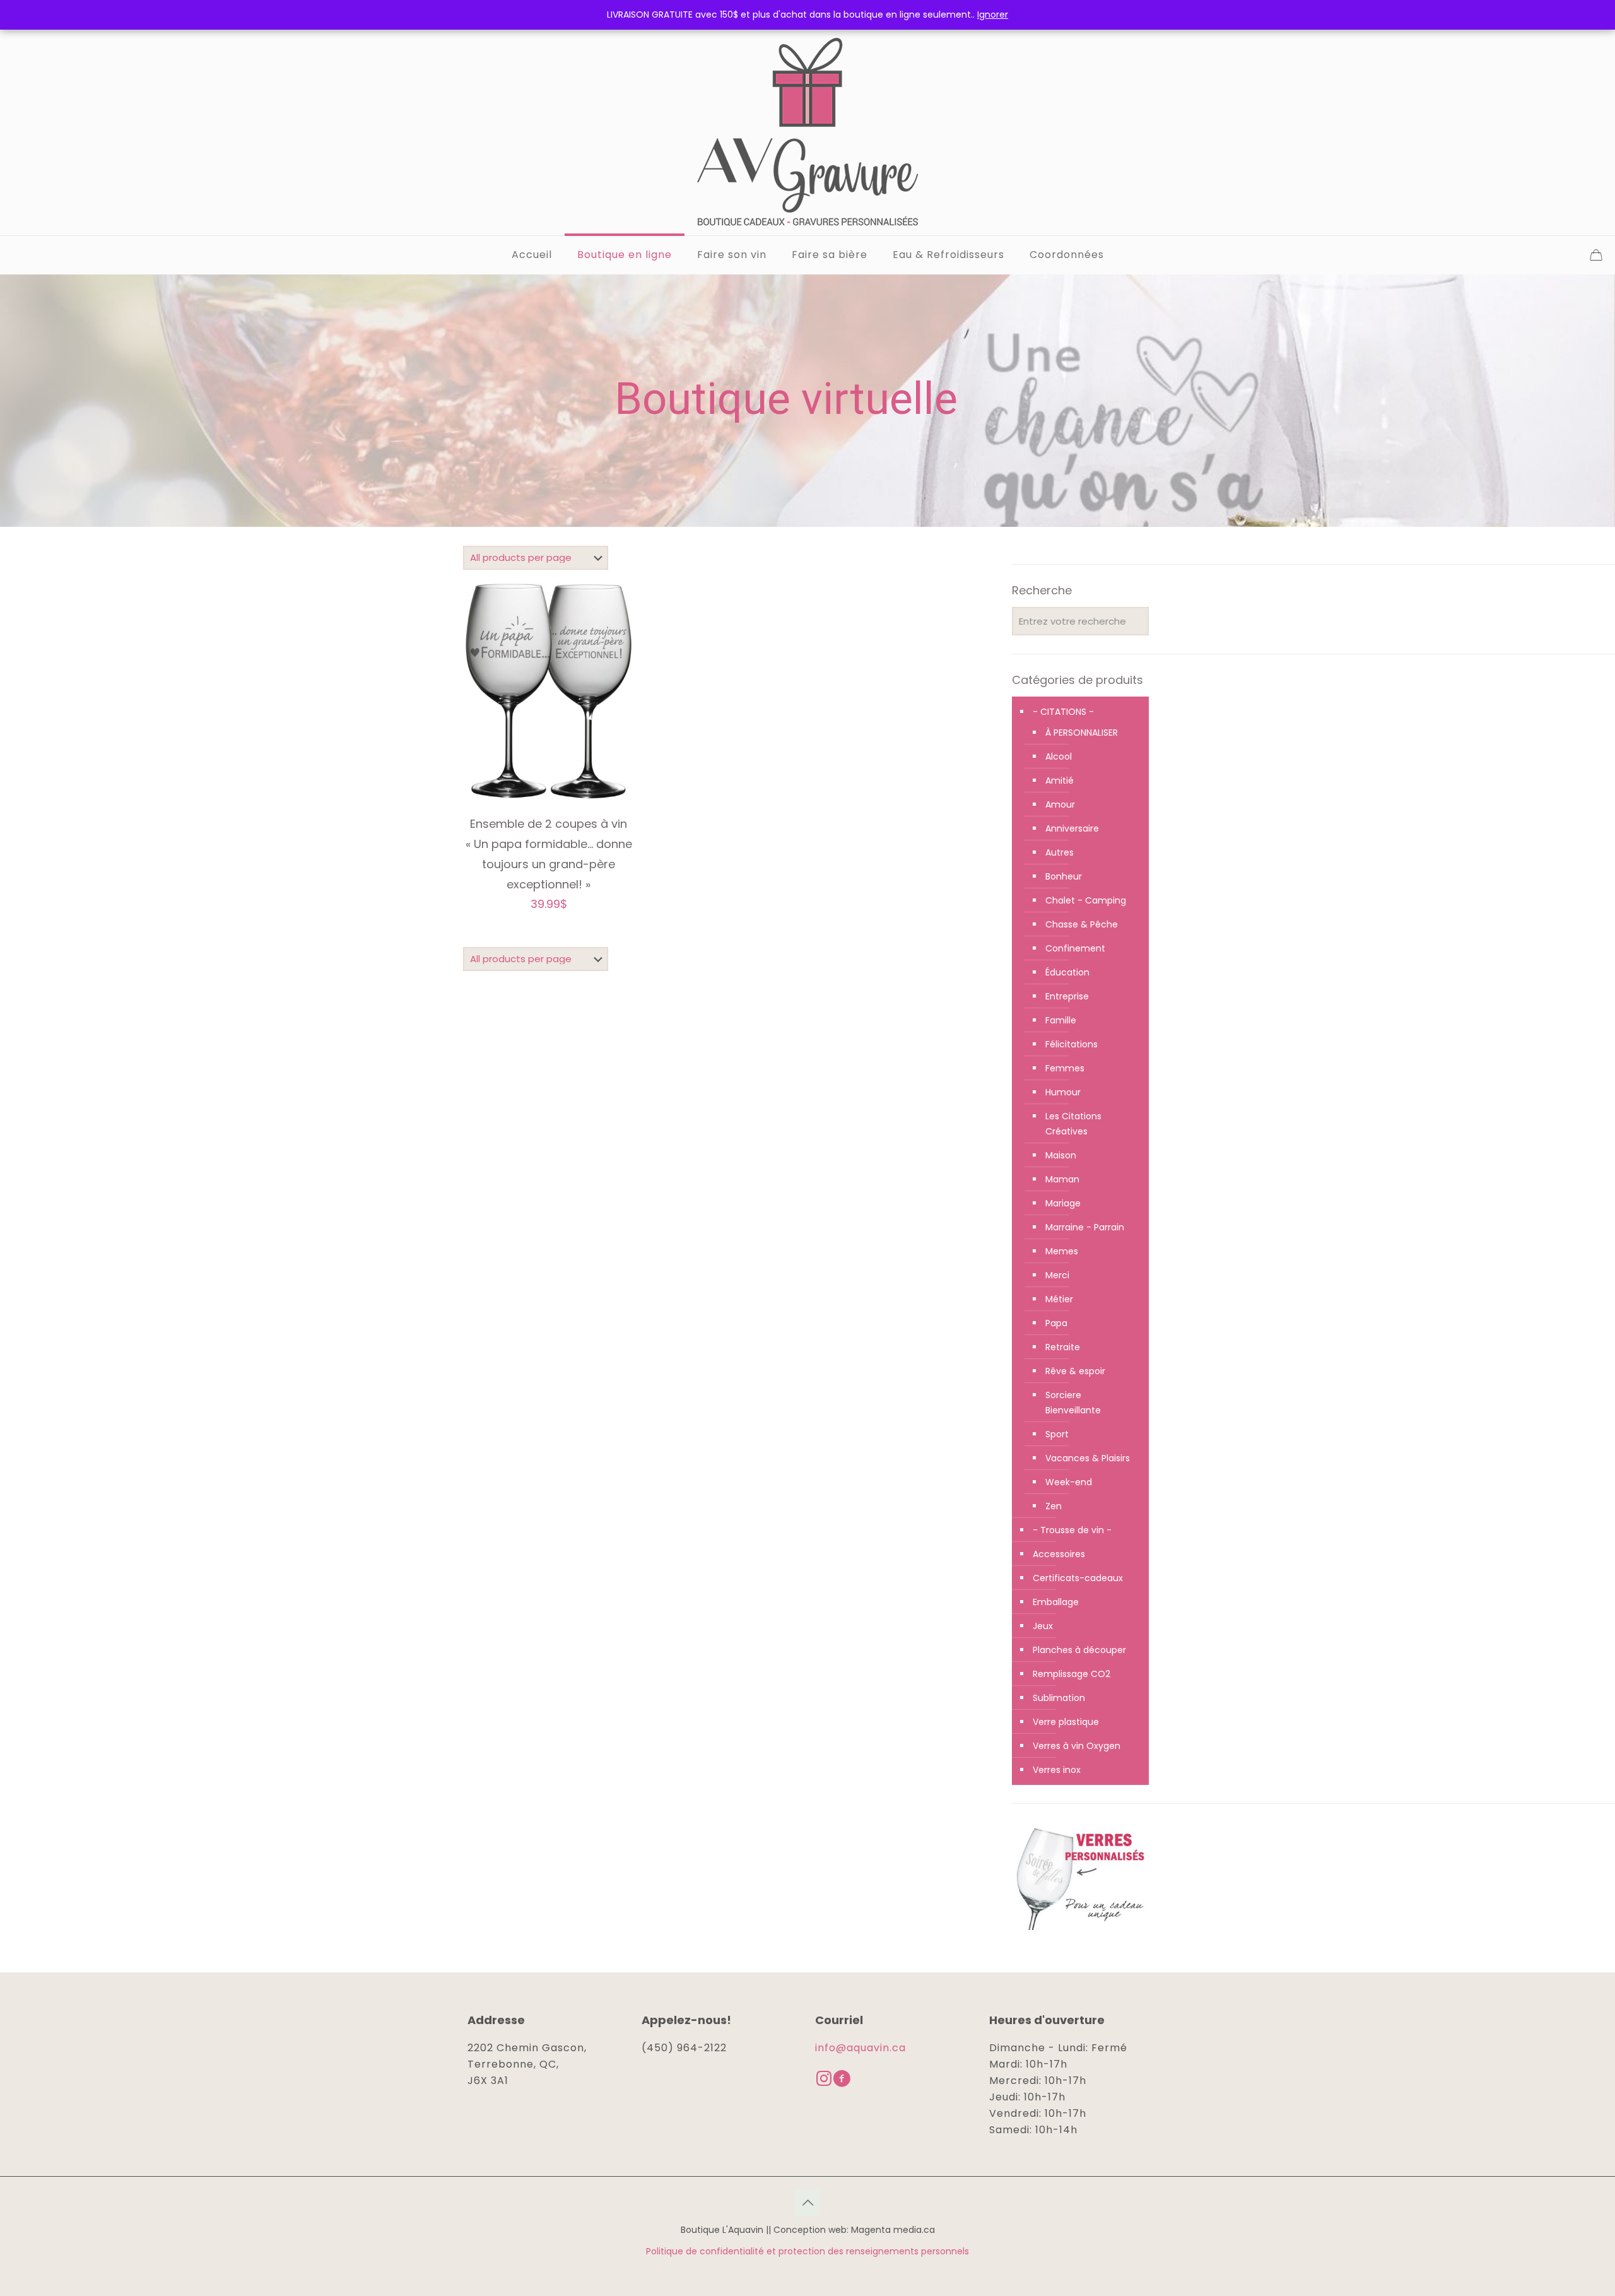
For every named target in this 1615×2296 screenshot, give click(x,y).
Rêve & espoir (1075, 1371)
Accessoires (1059, 1554)
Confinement (1075, 948)
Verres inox (1057, 1770)
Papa (1056, 1323)
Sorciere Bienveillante (1073, 1403)
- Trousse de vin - (1072, 1530)
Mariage (1063, 1203)
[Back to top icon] (807, 2203)
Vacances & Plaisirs (1088, 1458)
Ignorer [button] (993, 15)
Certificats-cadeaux (1078, 1578)
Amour (1060, 804)
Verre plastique (1066, 1722)
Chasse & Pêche (1082, 924)
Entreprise (1067, 996)
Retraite (1063, 1347)
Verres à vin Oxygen (1077, 1746)
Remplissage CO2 (1072, 1674)
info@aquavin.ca (860, 2048)
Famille (1061, 1020)
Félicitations (1072, 1044)
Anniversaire (1072, 828)
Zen (1054, 1506)
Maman (1062, 1179)
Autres (1060, 852)
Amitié (1060, 780)
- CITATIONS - (1063, 712)
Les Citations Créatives (1073, 1124)
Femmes (1065, 1068)
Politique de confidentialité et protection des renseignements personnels (807, 2251)
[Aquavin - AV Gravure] (807, 132)
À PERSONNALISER (1082, 733)
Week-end (1069, 1482)
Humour (1063, 1092)
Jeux (1043, 1626)
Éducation (1067, 972)
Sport (1057, 1434)
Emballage (1056, 1602)
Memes (1062, 1251)
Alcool (1059, 757)
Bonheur (1064, 876)
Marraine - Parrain (1085, 1227)
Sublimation (1059, 1698)
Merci (1057, 1275)
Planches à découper (1079, 1650)
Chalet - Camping (1086, 900)
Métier (1059, 1299)
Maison (1061, 1155)
